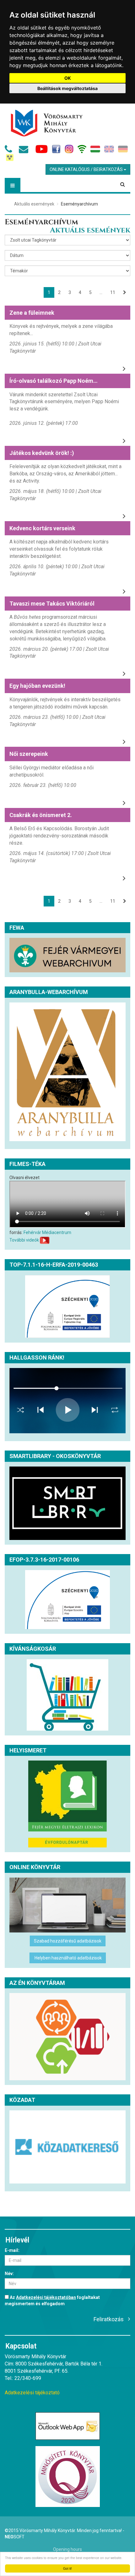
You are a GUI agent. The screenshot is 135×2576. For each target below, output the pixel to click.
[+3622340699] (10, 151)
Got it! (67, 2568)
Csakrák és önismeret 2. (41, 815)
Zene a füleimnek (32, 313)
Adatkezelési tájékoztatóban (46, 2297)
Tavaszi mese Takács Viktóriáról (52, 604)
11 (113, 292)
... (101, 292)
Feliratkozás (109, 2319)
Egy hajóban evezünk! (37, 686)
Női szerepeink (29, 754)
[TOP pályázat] (67, 1307)
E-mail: (12, 2250)
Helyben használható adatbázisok (68, 1958)
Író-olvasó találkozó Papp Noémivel (56, 381)
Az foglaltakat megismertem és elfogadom (52, 2301)
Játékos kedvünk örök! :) (42, 453)
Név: (9, 2274)
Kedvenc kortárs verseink (42, 528)
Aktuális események (34, 204)
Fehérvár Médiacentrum (47, 1232)
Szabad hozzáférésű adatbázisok (68, 1941)
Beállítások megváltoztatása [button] (67, 88)
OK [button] (68, 78)
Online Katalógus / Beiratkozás (87, 169)
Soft (15, 2537)
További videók (24, 1240)
